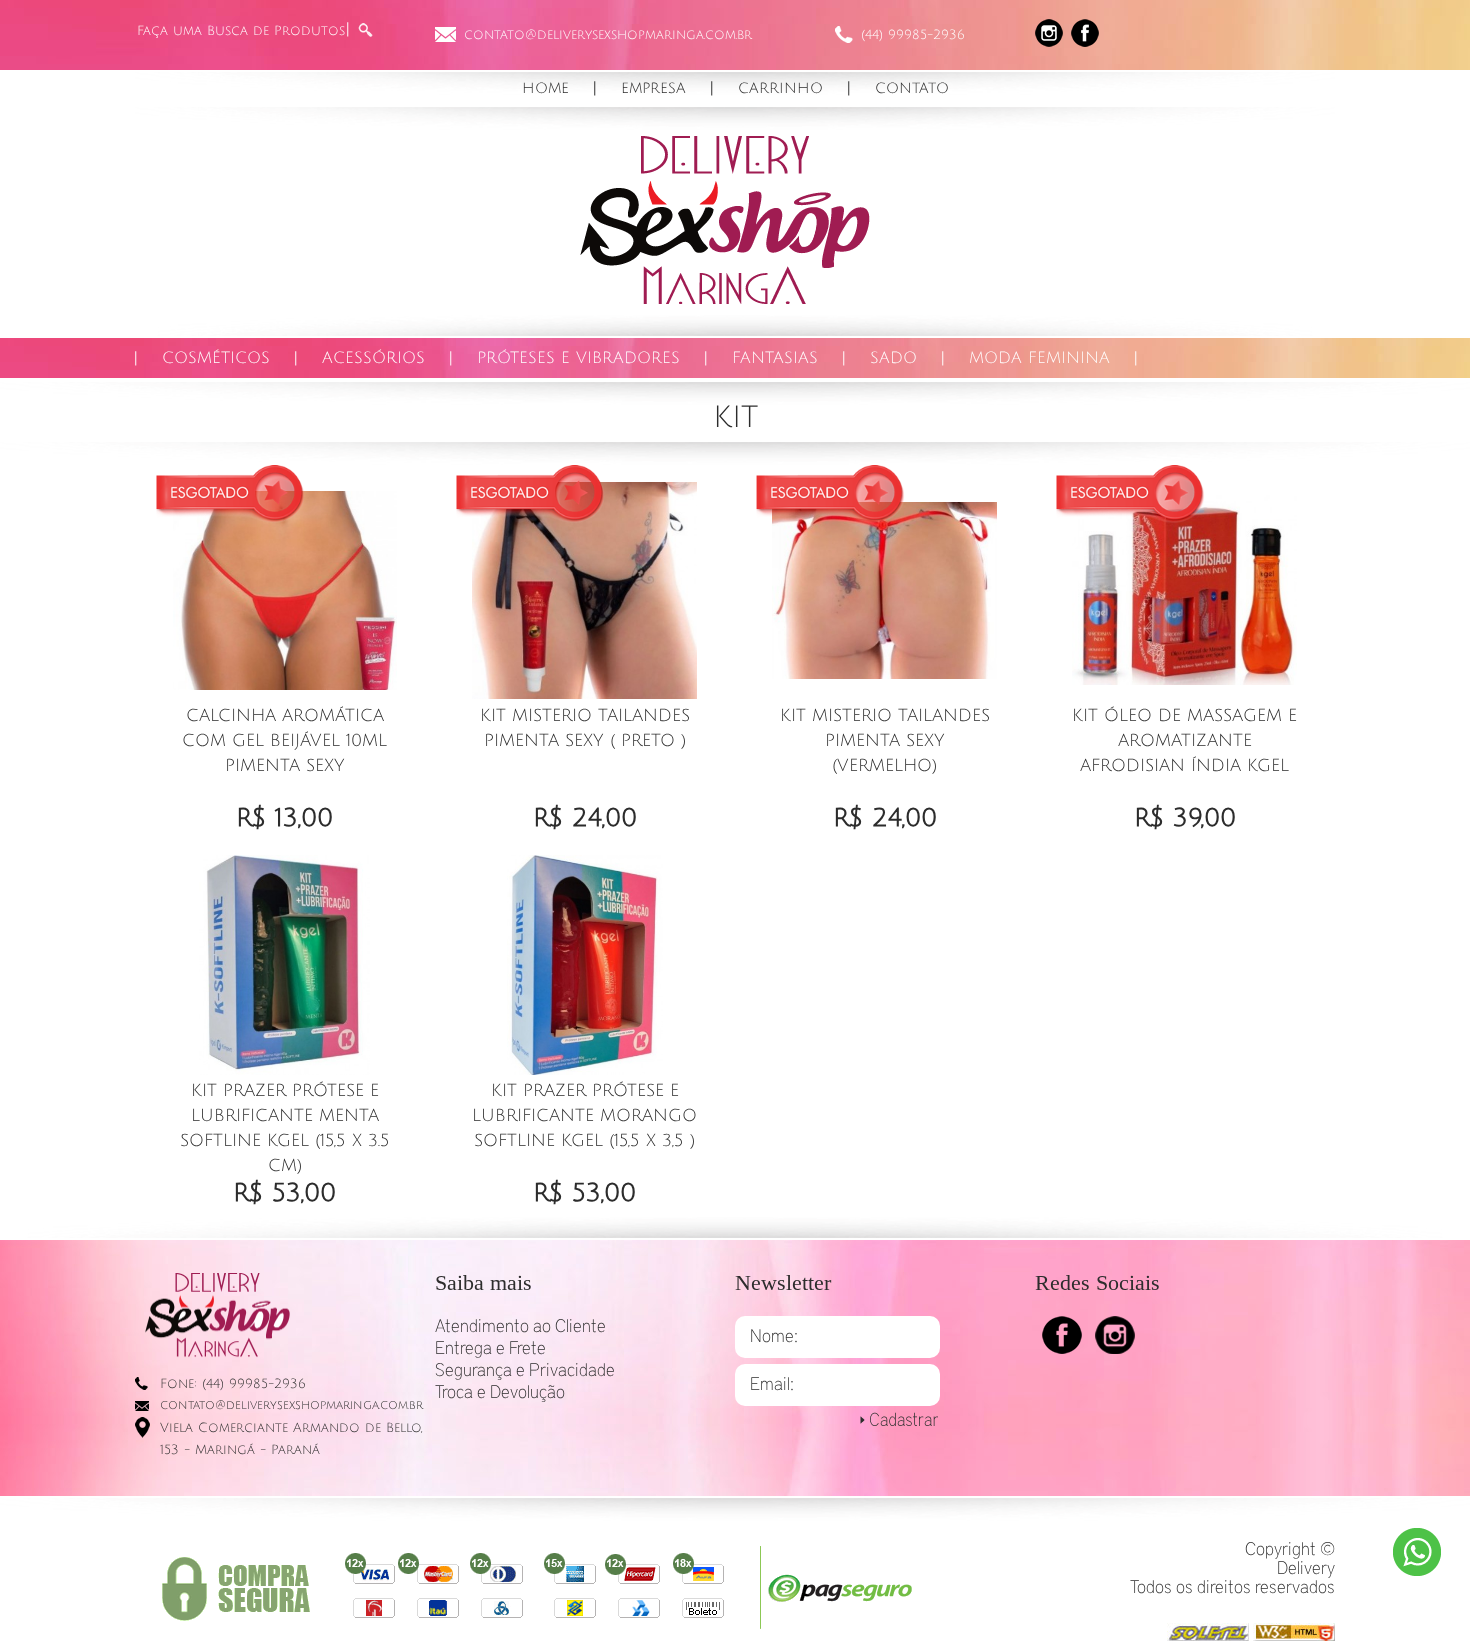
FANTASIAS (775, 358)
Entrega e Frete (490, 1349)
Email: (772, 1385)
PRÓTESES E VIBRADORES (578, 358)
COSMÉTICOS (216, 358)
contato (912, 88)
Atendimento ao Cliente (520, 1327)
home (545, 88)
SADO (893, 358)
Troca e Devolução (500, 1393)
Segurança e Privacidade (525, 1371)
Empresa (653, 88)
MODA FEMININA (1039, 358)
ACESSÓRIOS (373, 358)
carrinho (780, 88)
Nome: (774, 1337)
